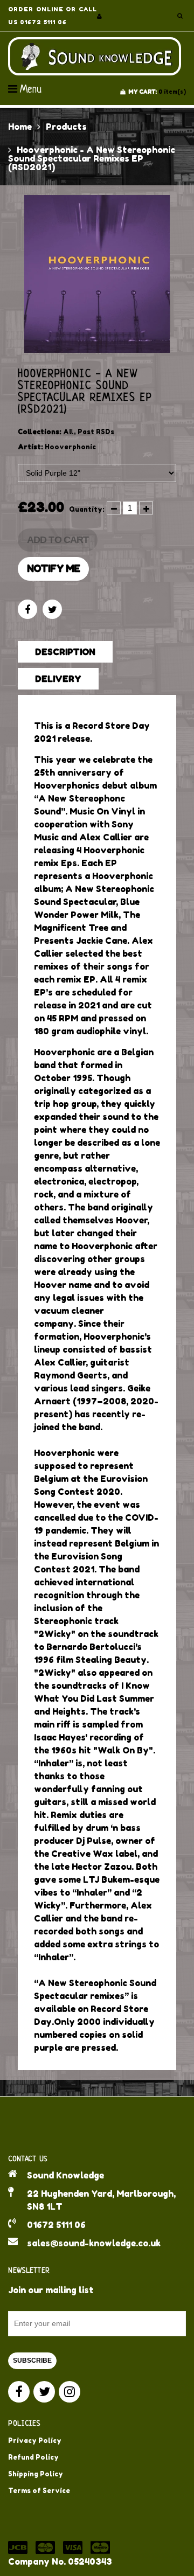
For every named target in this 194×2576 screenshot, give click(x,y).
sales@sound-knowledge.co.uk (94, 2243)
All (68, 432)
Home (20, 127)
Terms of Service (39, 2491)
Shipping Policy (36, 2474)
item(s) (157, 92)
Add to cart (58, 540)
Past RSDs (96, 432)
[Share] (27, 609)
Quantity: (87, 509)
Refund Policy (33, 2457)
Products (66, 127)
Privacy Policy (35, 2441)
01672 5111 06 (56, 2225)
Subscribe (32, 2361)
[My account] (99, 16)
